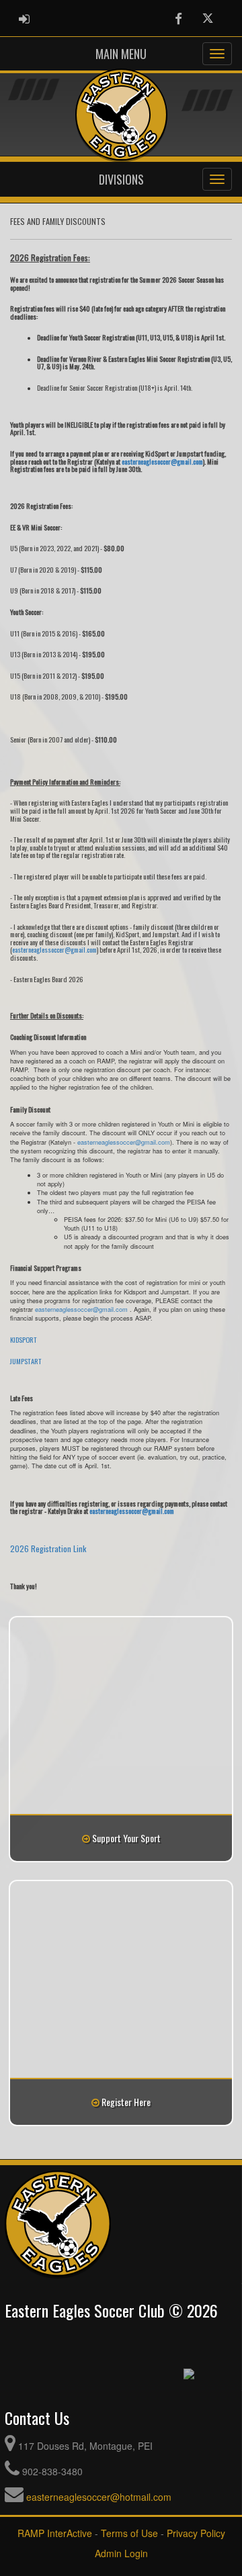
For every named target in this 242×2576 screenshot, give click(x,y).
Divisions (121, 179)
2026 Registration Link (48, 1548)
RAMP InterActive (55, 2533)
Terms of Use (129, 2533)
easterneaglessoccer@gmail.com (54, 949)
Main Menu (121, 54)
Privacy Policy (196, 2533)
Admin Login (121, 2553)
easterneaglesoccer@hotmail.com (99, 2497)
